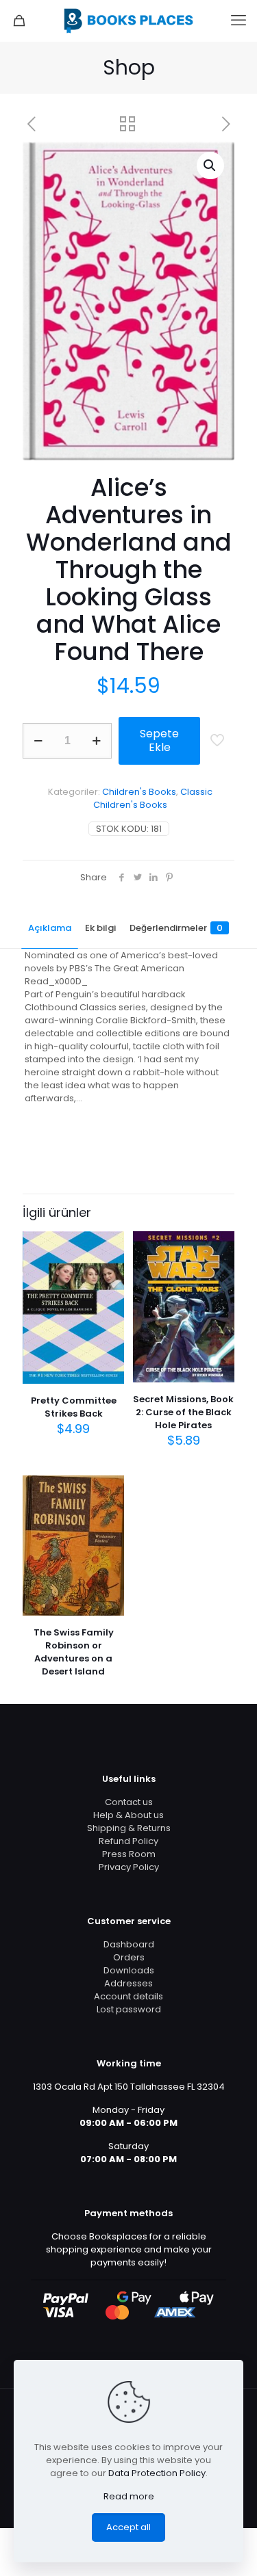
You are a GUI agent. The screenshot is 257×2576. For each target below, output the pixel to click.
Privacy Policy (129, 1867)
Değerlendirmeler (176, 928)
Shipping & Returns (129, 1828)
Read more (129, 2496)
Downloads (129, 1970)
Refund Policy (128, 1841)
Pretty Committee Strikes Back (74, 1407)
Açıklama (50, 928)
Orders (129, 1957)
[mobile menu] (238, 21)
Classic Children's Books (153, 798)
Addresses (128, 1983)
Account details (128, 1996)
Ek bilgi (100, 928)
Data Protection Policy (157, 2473)
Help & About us (128, 1815)
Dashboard (129, 1944)
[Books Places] (128, 21)
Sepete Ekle (159, 740)
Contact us (129, 1802)
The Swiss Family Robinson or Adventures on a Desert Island (74, 1652)
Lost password (129, 2009)
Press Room (129, 1854)
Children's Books (139, 792)
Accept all (128, 2527)
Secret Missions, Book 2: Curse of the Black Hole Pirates (183, 1412)
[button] (210, 166)
